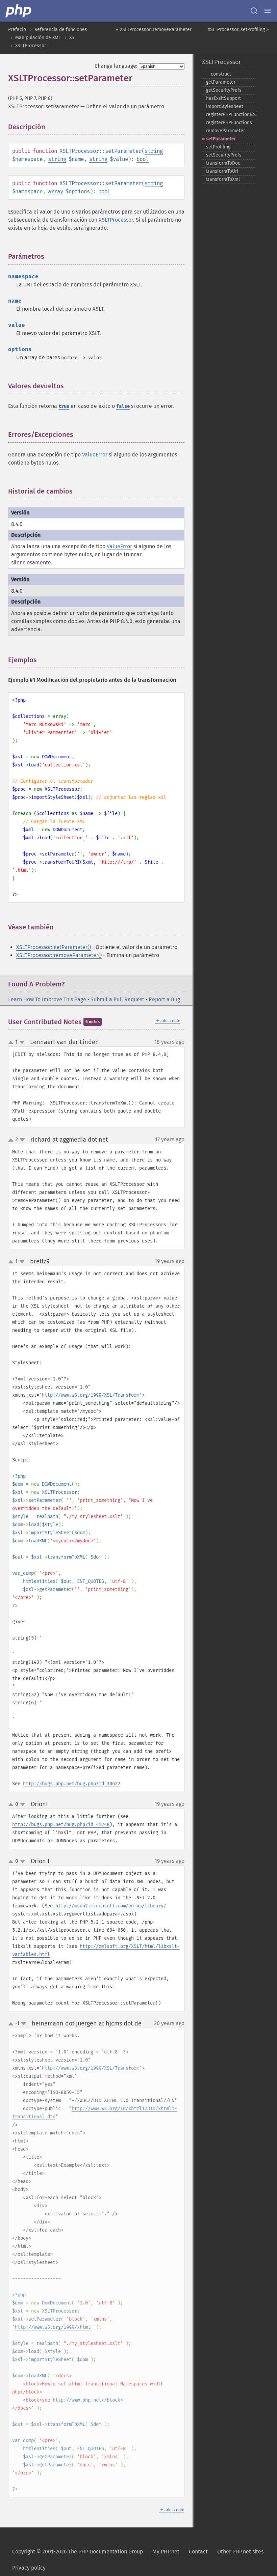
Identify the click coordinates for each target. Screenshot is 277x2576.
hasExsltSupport (223, 98)
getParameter (221, 82)
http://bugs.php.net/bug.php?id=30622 (72, 1784)
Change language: (116, 66)
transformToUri (222, 171)
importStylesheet (225, 106)
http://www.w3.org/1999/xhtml (53, 2327)
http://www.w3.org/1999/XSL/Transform (91, 1395)
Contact (198, 2552)
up (12, 1043)
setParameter (221, 139)
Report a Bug (164, 999)
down (22, 1042)
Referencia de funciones (61, 30)
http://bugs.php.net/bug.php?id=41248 (61, 1825)
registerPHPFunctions (229, 123)
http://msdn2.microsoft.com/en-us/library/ (111, 1906)
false (123, 406)
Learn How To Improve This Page (47, 999)
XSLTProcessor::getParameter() (54, 947)
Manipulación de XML (38, 38)
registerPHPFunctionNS (231, 115)
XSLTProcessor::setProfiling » (238, 30)
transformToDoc (223, 163)
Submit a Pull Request (117, 999)
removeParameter (225, 131)
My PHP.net (166, 2552)
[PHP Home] (19, 11)
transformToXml (223, 179)
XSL (73, 38)
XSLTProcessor (31, 46)
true (64, 406)
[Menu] (268, 11)
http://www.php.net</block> (88, 2400)
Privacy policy (29, 2568)
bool (143, 159)
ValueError (95, 455)
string (154, 151)
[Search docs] (254, 11)
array (56, 191)
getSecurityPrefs (224, 90)
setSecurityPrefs (224, 155)
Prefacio (17, 30)
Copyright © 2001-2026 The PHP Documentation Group (78, 2552)
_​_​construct (219, 74)
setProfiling (218, 147)
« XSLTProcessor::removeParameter (154, 30)
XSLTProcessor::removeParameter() (59, 955)
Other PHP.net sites (240, 2552)
